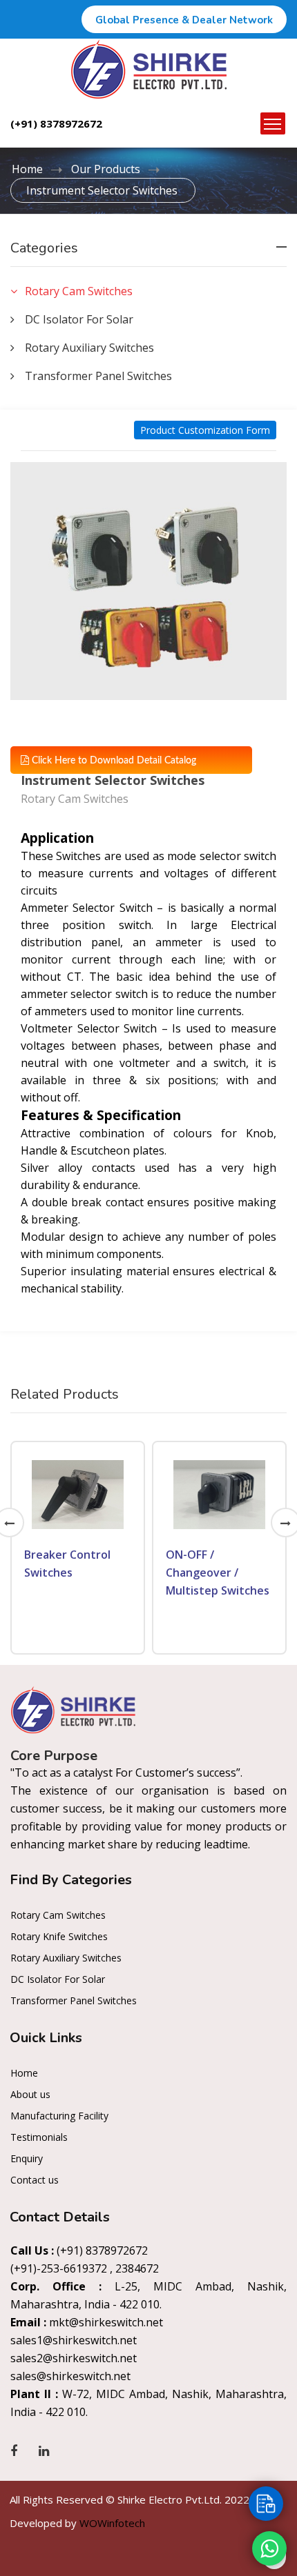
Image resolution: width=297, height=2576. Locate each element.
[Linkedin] (44, 2450)
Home (27, 169)
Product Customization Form (205, 430)
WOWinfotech (112, 2523)
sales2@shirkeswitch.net (74, 2358)
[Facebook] (14, 2450)
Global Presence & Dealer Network (184, 20)
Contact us (35, 2180)
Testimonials (39, 2137)
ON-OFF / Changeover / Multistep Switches (218, 1572)
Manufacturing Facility (59, 2116)
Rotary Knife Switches (59, 1936)
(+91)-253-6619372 (59, 2268)
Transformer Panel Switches (74, 2000)
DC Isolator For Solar (58, 1979)
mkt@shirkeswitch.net (106, 2322)
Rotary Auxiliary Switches (66, 1958)
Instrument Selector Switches (102, 190)
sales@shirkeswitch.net (70, 2376)
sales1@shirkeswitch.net (74, 2340)
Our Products (106, 169)
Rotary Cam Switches (58, 1915)
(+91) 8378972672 (56, 123)
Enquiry (27, 2158)
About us (30, 2094)
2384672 (137, 2268)
